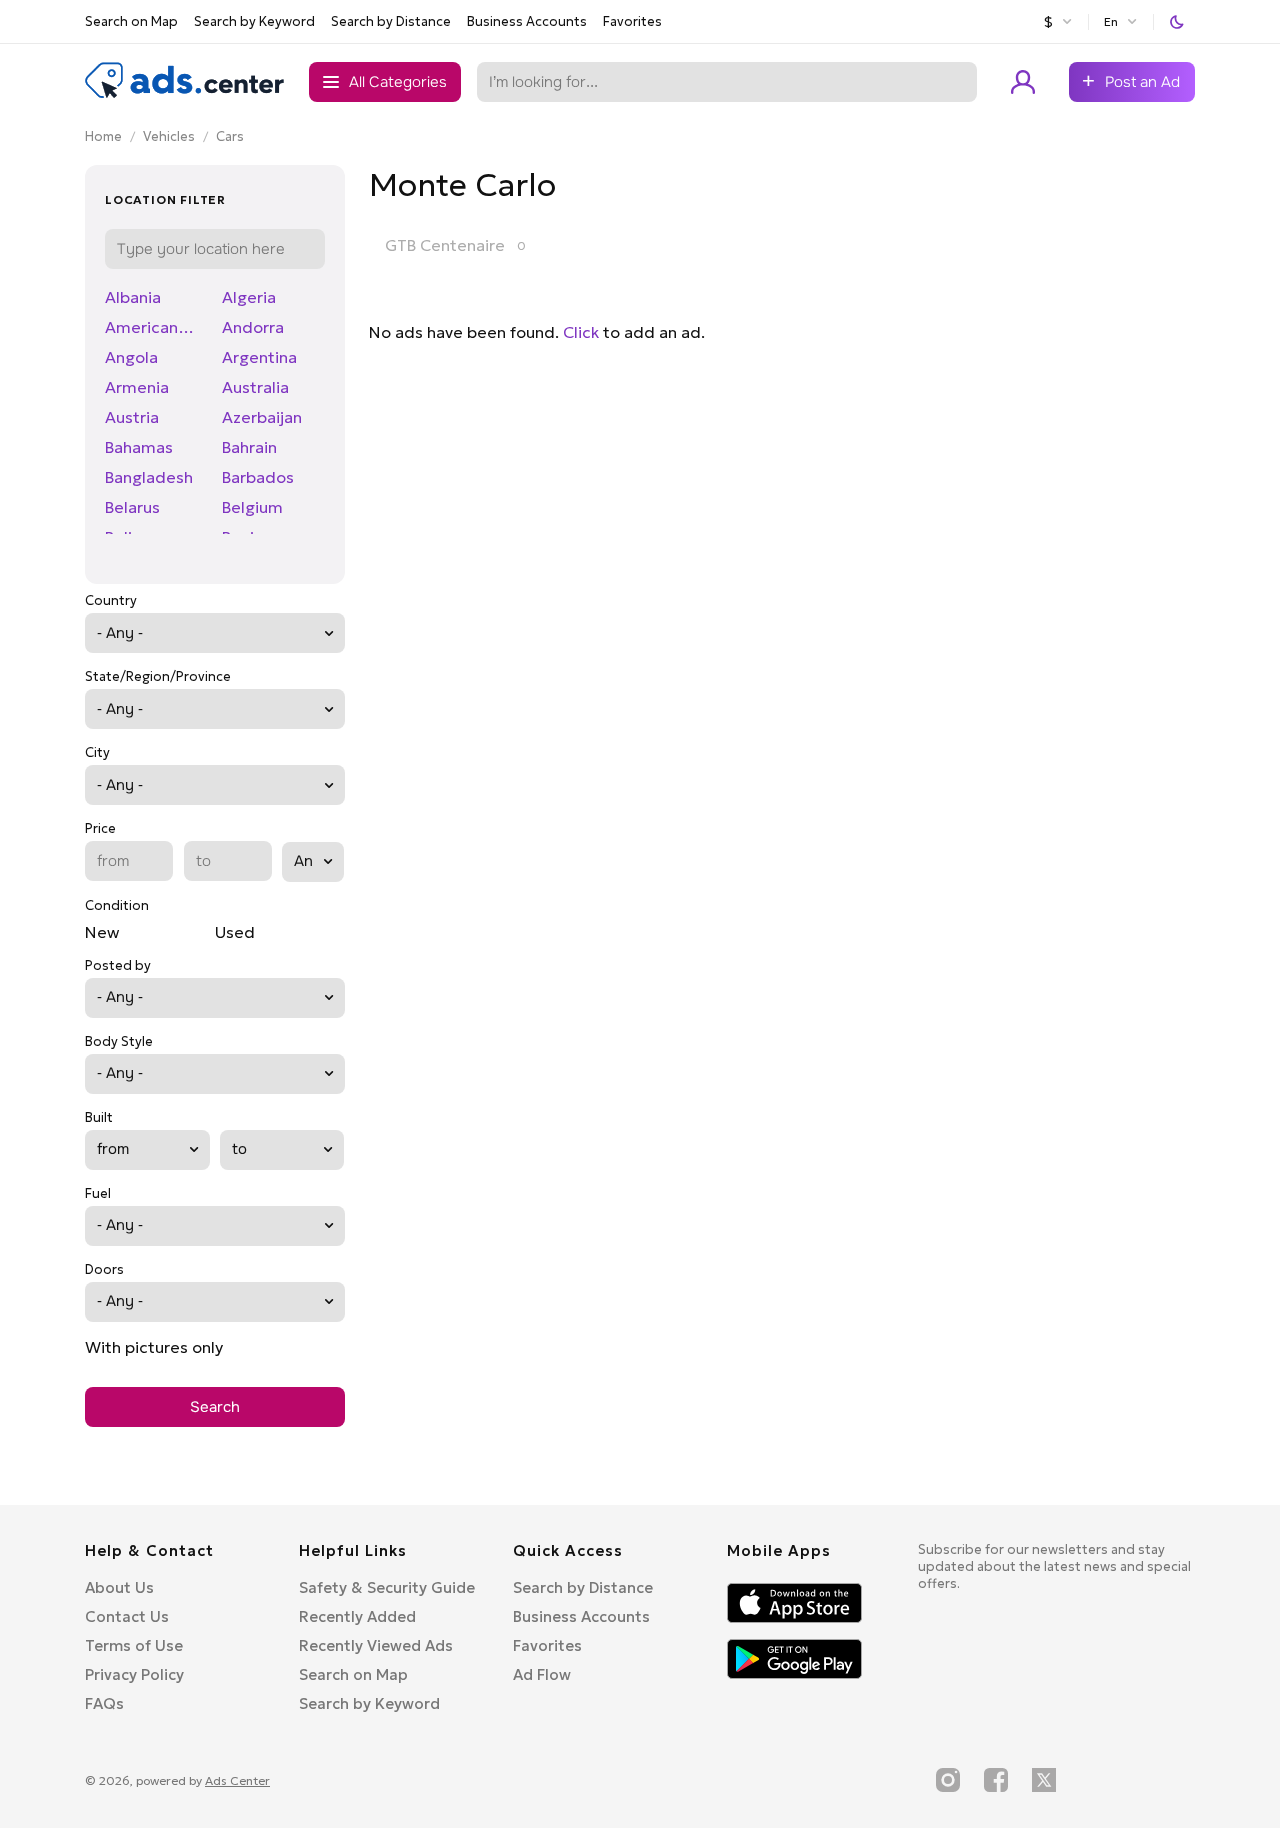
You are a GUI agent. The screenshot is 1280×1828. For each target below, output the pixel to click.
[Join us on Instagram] (948, 1780)
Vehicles (169, 136)
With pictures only (154, 1347)
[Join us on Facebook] (996, 1780)
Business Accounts (527, 21)
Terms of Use (134, 1645)
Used (235, 932)
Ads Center (237, 1780)
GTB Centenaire (445, 245)
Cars (230, 136)
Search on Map (131, 21)
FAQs (104, 1703)
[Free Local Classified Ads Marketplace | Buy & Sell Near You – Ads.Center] (185, 94)
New (102, 932)
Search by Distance (391, 21)
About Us (119, 1587)
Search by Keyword (254, 21)
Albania (133, 297)
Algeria (249, 297)
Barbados (258, 477)
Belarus (132, 507)
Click (581, 332)
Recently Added (357, 1616)
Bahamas (139, 447)
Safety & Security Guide (387, 1587)
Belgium (252, 507)
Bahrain (249, 447)
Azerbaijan (262, 417)
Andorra (253, 327)
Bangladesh (149, 477)
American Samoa (151, 327)
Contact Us (127, 1616)
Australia (255, 387)
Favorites (632, 21)
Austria (132, 417)
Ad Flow (542, 1674)
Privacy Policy (134, 1674)
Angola (131, 357)
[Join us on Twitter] (1044, 1780)
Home (103, 136)
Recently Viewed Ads (376, 1645)
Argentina (259, 357)
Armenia (137, 387)
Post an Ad (1142, 82)
